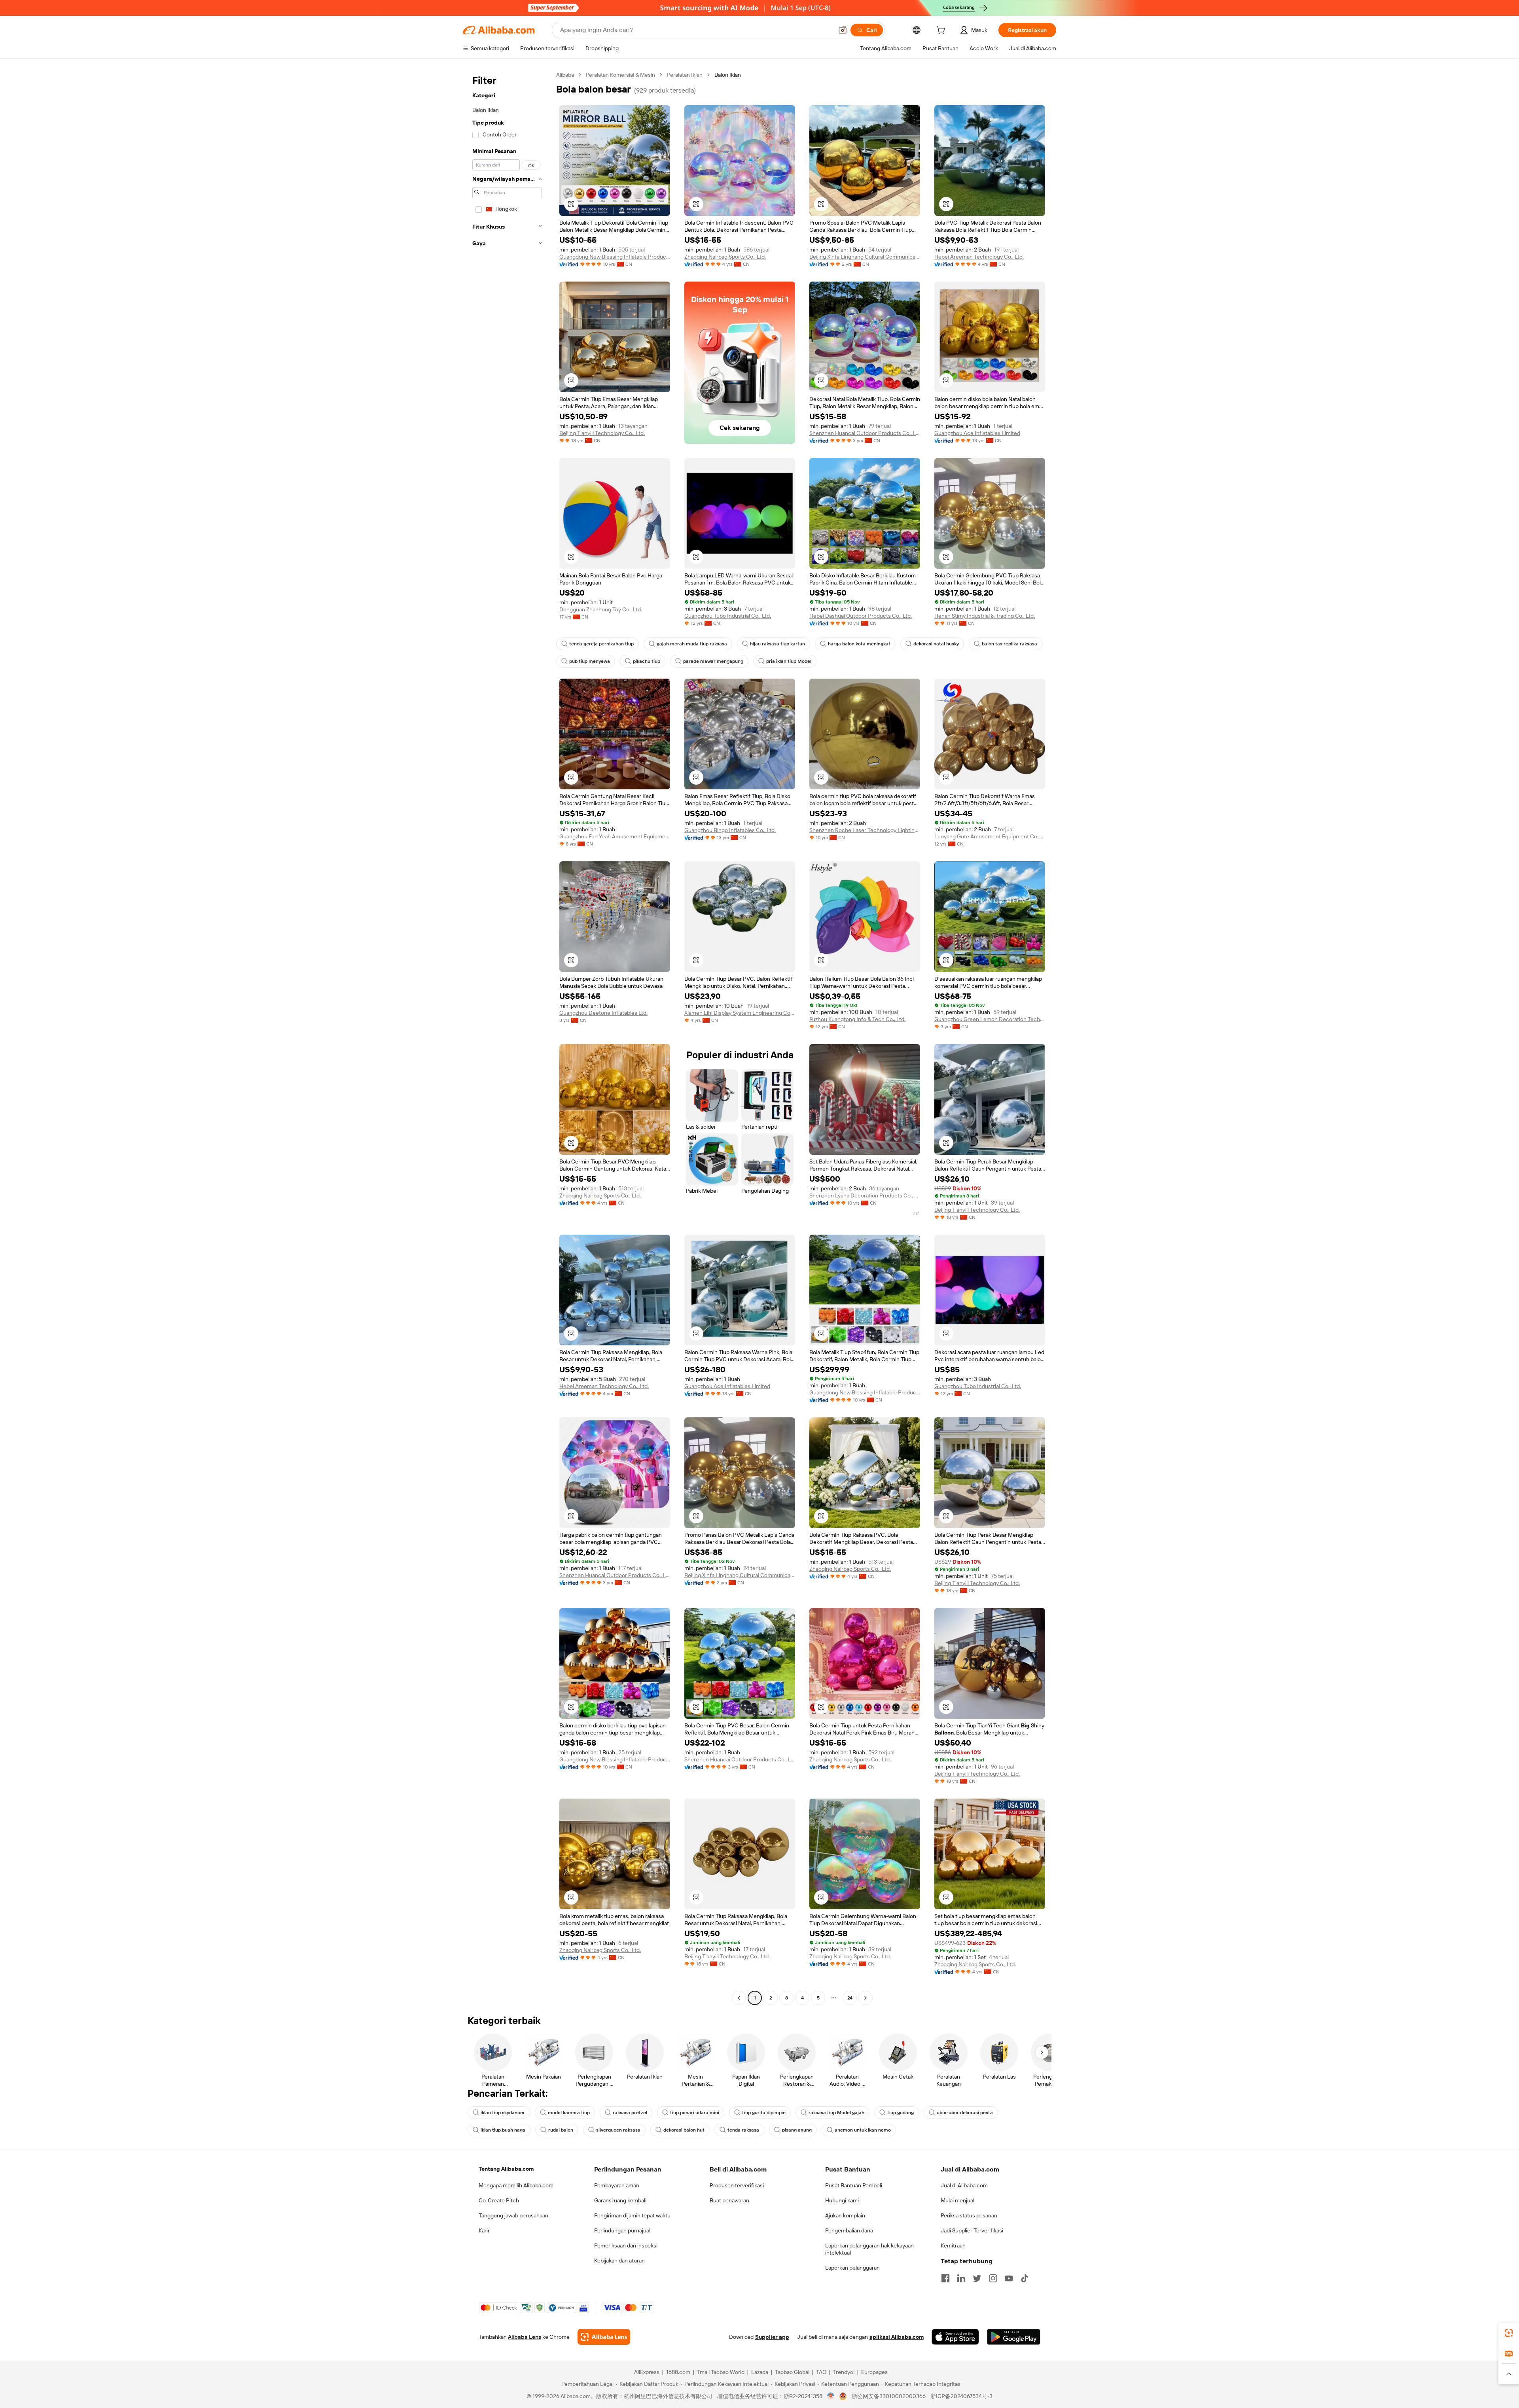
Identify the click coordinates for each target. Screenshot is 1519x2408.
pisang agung (797, 2130)
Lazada (760, 2372)
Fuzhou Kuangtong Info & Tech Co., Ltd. (857, 1019)
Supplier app (772, 2337)
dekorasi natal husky (936, 644)
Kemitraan (953, 2245)
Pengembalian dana (849, 2230)
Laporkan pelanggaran (852, 2268)
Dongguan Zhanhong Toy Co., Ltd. (601, 609)
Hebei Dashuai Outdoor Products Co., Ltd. (861, 616)
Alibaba (565, 75)
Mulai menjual (957, 2200)
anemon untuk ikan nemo (863, 2130)
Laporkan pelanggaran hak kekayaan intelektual (869, 2249)
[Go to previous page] (739, 1998)
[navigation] (507, 1037)
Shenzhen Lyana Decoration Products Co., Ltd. (865, 1195)
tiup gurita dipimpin (764, 2113)
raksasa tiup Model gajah (836, 2113)
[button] (843, 30)
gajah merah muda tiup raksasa (692, 644)
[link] (1509, 2333)
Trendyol (844, 2372)
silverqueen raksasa (618, 2130)
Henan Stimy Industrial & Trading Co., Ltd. (985, 616)
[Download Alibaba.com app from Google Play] (1014, 2337)
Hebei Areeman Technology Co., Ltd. (979, 257)
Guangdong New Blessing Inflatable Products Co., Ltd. (615, 257)
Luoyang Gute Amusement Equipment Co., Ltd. (990, 836)
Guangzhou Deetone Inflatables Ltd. (603, 1013)
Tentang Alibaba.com (506, 2169)
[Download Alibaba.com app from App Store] (955, 2337)
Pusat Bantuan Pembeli (854, 2185)
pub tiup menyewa (590, 661)
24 (850, 1998)
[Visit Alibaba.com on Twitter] (977, 2278)
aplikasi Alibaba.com (897, 2337)
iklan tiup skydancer (503, 2113)
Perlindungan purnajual (622, 2230)
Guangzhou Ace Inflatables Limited (977, 433)
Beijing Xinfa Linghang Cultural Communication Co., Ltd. (865, 257)
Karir (484, 2230)
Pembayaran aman (617, 2185)
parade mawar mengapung (713, 661)
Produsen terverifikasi (737, 2185)
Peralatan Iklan (685, 75)
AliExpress (647, 2372)
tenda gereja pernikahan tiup (601, 644)
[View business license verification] (831, 2396)
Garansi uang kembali (620, 2200)
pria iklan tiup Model (789, 661)
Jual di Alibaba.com (964, 2185)
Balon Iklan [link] (728, 75)
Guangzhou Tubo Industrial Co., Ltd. (728, 616)
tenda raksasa (743, 2130)
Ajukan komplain (845, 2215)
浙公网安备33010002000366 (889, 2396)
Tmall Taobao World (721, 2372)
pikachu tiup (647, 661)
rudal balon (561, 2130)
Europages (874, 2372)
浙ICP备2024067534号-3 (961, 2396)
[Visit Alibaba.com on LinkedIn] (961, 2278)
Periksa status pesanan (969, 2215)
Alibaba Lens (525, 2337)
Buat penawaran (729, 2200)
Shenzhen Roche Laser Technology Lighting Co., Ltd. (865, 830)
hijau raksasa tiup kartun (777, 644)
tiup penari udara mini (695, 2113)
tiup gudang (901, 2113)
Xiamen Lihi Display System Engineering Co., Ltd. (740, 1013)
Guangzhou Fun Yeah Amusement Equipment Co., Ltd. (615, 836)
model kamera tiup (569, 2113)
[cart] (942, 31)
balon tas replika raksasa (1010, 644)
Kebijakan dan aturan (619, 2260)
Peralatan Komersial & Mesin (620, 75)
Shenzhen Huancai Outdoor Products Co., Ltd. (865, 433)
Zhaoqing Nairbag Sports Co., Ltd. (725, 257)
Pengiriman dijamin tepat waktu (632, 2215)
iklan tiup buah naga (503, 2130)
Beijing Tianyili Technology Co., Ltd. (602, 433)
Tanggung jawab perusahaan (513, 2215)
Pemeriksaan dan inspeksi (626, 2245)
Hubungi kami (842, 2200)
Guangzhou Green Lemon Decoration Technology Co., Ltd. (990, 1019)
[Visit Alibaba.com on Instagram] (993, 2278)
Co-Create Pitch (499, 2200)
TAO (821, 2372)
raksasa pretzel (630, 2113)
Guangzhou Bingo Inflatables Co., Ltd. (730, 830)
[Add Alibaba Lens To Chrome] (604, 2337)
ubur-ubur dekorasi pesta (965, 2113)
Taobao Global (792, 2372)
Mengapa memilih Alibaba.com (516, 2185)
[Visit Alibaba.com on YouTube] (1009, 2278)
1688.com (678, 2372)
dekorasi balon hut (684, 2130)
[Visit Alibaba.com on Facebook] (945, 2278)
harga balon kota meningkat (859, 644)
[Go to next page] (866, 1998)
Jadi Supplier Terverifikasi (972, 2230)
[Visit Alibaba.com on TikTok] (1025, 2278)
